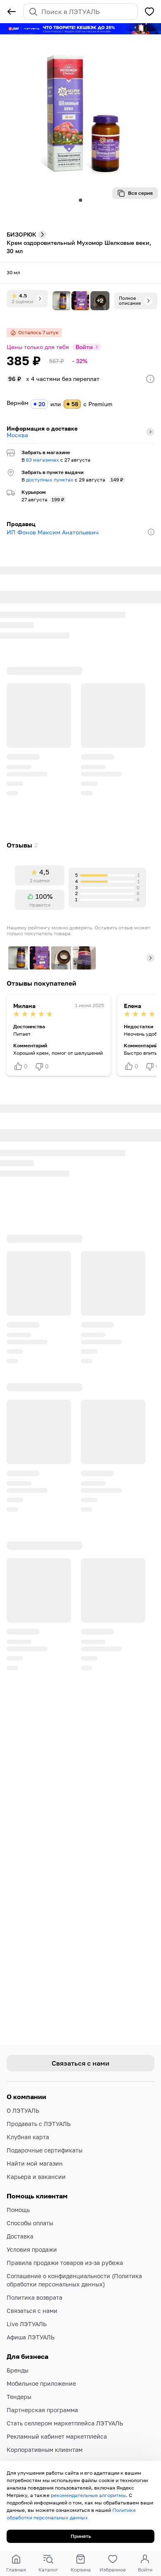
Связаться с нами (32, 2297)
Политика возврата (34, 2284)
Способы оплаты (30, 2210)
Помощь (18, 2197)
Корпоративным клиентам (45, 2436)
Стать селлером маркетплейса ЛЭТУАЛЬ (65, 2410)
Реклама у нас (27, 2450)
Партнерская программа (42, 2397)
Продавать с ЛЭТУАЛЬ (39, 2110)
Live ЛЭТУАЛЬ (27, 2311)
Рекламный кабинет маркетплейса (57, 2423)
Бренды (18, 2357)
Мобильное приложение (41, 2370)
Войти (84, 347)
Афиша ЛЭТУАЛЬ (31, 2324)
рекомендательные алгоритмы (88, 2495)
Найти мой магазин (35, 2150)
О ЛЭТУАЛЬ (23, 2097)
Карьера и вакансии (36, 2163)
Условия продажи (32, 2236)
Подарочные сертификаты (45, 2137)
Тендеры (19, 2383)
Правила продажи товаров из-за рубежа (65, 2249)
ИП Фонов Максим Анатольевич (53, 532)
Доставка (20, 2223)
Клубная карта (28, 2124)
